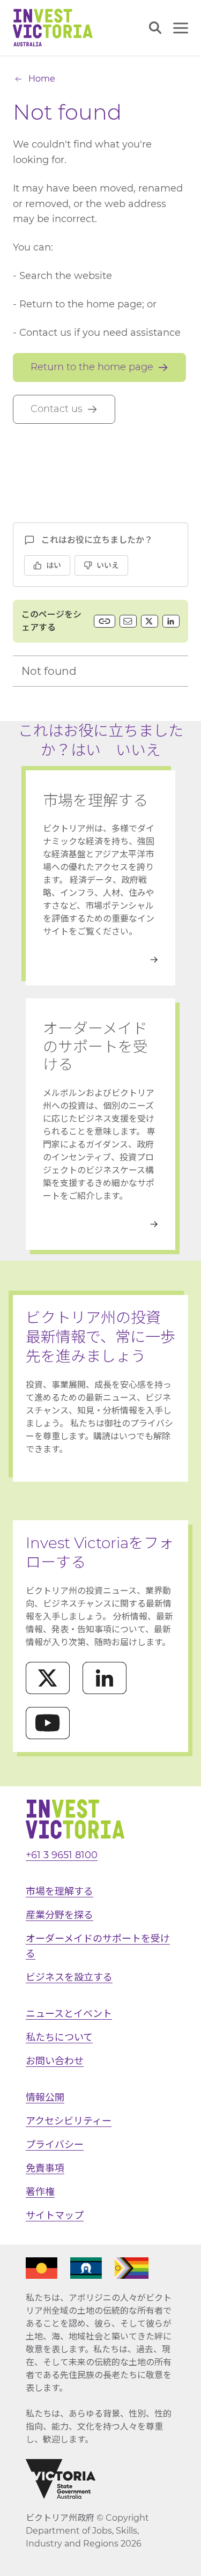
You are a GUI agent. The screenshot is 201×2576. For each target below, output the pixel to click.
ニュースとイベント (69, 2014)
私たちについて (59, 2037)
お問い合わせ (55, 2061)
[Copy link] (105, 621)
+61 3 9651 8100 (62, 1855)
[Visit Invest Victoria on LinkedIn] (105, 1678)
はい (54, 565)
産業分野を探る (59, 1915)
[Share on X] (150, 621)
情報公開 (45, 2097)
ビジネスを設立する (69, 1977)
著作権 (40, 2192)
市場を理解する (59, 1891)
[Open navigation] (181, 28)
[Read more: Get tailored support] (100, 1224)
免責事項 (45, 2168)
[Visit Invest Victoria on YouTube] (48, 1723)
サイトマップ (55, 2216)
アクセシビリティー (69, 2121)
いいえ (108, 565)
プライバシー (55, 2145)
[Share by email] (128, 621)
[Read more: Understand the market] (100, 960)
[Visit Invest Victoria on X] (48, 1678)
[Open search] (155, 28)
